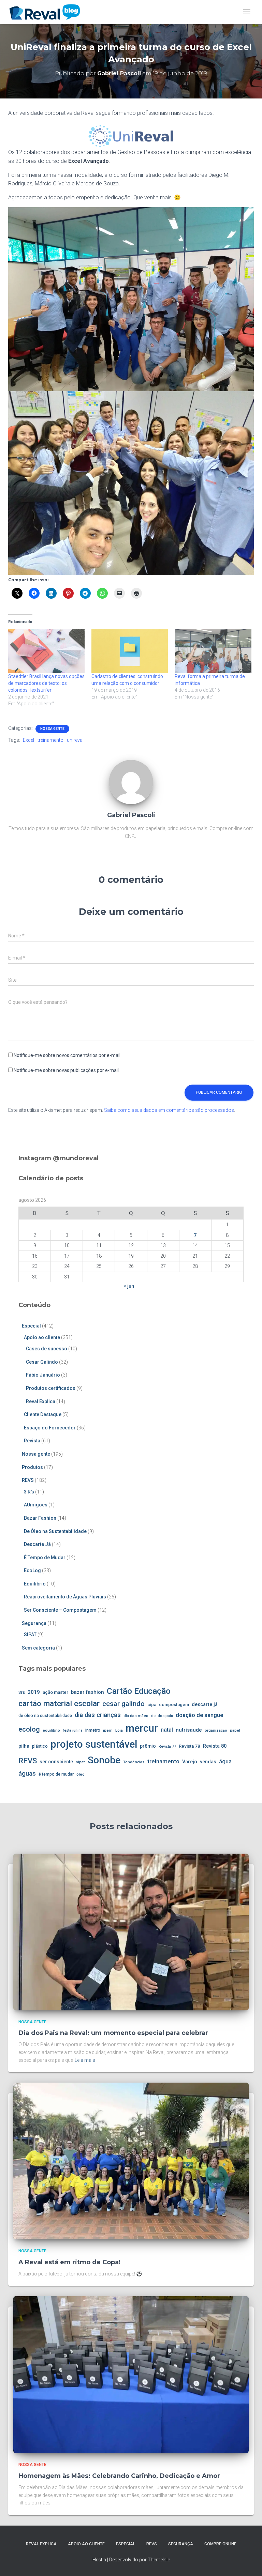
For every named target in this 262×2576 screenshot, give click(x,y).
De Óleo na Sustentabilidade (55, 1531)
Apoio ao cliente (42, 1337)
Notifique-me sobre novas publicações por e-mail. (67, 1070)
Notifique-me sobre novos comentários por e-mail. (68, 1055)
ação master (55, 1692)
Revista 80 (215, 1746)
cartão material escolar (59, 1704)
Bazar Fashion (40, 1518)
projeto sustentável (94, 1744)
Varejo (190, 1762)
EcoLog (32, 1570)
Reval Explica (41, 1401)
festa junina (73, 1730)
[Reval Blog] (47, 12)
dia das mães (136, 1716)
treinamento (50, 740)
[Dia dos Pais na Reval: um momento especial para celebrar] (131, 1931)
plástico (40, 1746)
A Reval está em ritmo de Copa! (69, 2262)
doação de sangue (199, 1715)
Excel (28, 740)
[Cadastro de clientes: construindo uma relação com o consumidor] (130, 651)
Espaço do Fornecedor (50, 1428)
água (225, 1761)
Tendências (134, 1762)
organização (216, 1730)
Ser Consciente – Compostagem (60, 1610)
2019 (34, 1692)
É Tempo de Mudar (45, 1558)
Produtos (32, 1467)
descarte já (205, 1705)
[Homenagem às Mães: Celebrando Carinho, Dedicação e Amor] (131, 2374)
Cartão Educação (139, 1691)
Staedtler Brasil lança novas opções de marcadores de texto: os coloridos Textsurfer (46, 683)
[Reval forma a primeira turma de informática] (213, 651)
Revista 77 (167, 1746)
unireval (75, 740)
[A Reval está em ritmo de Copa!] (131, 2161)
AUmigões (36, 1505)
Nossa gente (52, 729)
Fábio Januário (43, 1375)
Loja (119, 1730)
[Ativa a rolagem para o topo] (249, 2562)
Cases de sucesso (47, 1349)
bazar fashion (88, 1692)
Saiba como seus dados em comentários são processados (169, 1110)
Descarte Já (37, 1544)
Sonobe (104, 1760)
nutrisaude (189, 1730)
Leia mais (85, 2060)
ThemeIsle (159, 2560)
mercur (142, 1728)
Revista (32, 1441)
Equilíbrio (35, 1584)
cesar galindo (123, 1704)
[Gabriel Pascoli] (131, 781)
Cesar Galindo (42, 1362)
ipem (108, 1730)
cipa (152, 1705)
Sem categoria (38, 1648)
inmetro (93, 1730)
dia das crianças (98, 1715)
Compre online (220, 2544)
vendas (208, 1762)
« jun (129, 1286)
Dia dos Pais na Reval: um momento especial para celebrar (113, 2033)
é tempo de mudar (56, 1774)
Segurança (34, 1623)
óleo (81, 1774)
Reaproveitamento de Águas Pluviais (65, 1597)
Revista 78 (190, 1746)
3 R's (29, 1492)
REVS (28, 1480)
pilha (24, 1746)
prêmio (148, 1746)
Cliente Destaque (43, 1414)
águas (27, 1773)
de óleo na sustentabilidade (45, 1716)
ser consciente (56, 1762)
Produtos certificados (51, 1388)
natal (167, 1730)
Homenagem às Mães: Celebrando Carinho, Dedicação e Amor (119, 2476)
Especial (31, 1326)
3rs (22, 1692)
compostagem (174, 1705)
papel (235, 1730)
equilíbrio (51, 1730)
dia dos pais (162, 1716)
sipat (80, 1762)
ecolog (29, 1729)
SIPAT (30, 1635)
